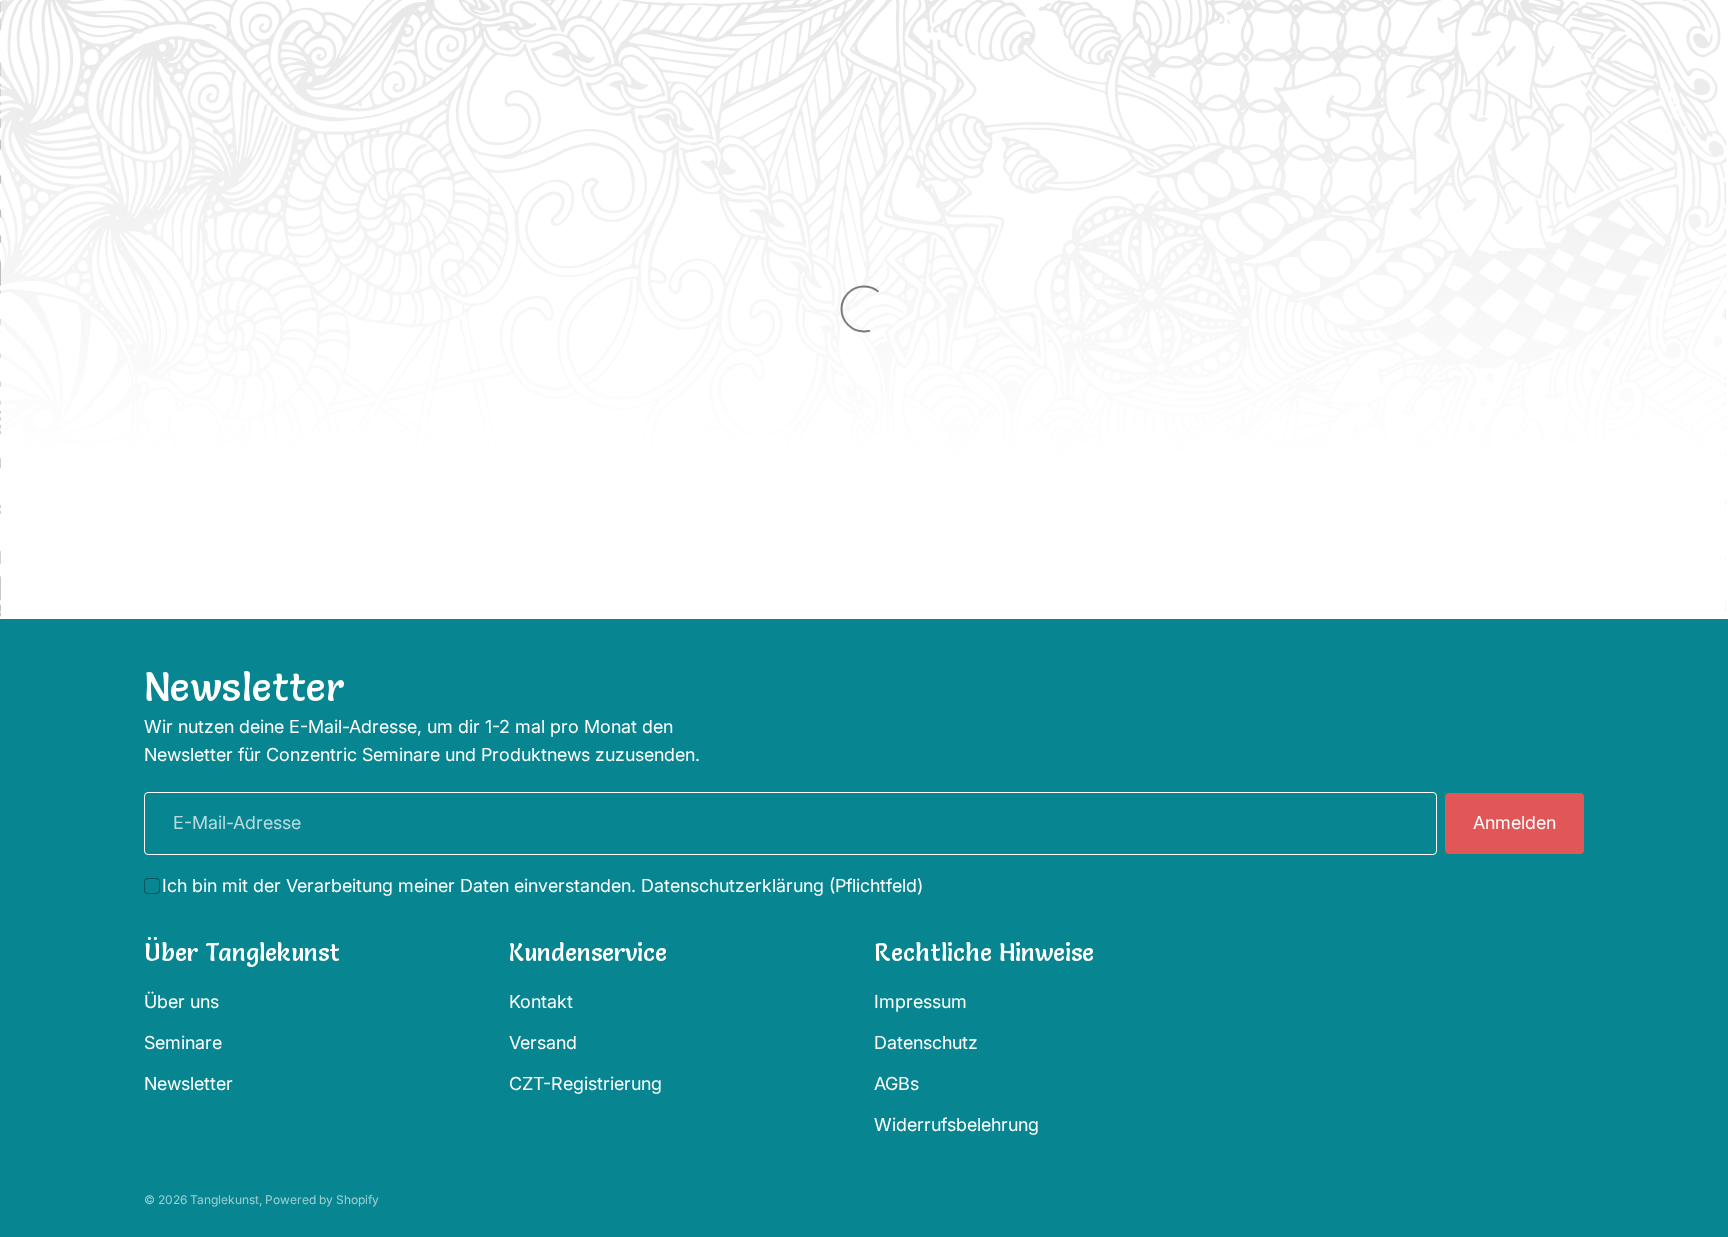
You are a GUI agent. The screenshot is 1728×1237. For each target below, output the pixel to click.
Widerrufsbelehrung (956, 1124)
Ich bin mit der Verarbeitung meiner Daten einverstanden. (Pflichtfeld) (542, 885)
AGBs (896, 1083)
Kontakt (541, 1002)
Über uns (181, 1002)
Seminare (183, 1043)
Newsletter (188, 1083)
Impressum (920, 1002)
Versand (543, 1043)
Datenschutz (926, 1043)
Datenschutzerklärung (732, 885)
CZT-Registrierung (585, 1083)
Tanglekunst (224, 1199)
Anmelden (1514, 822)
